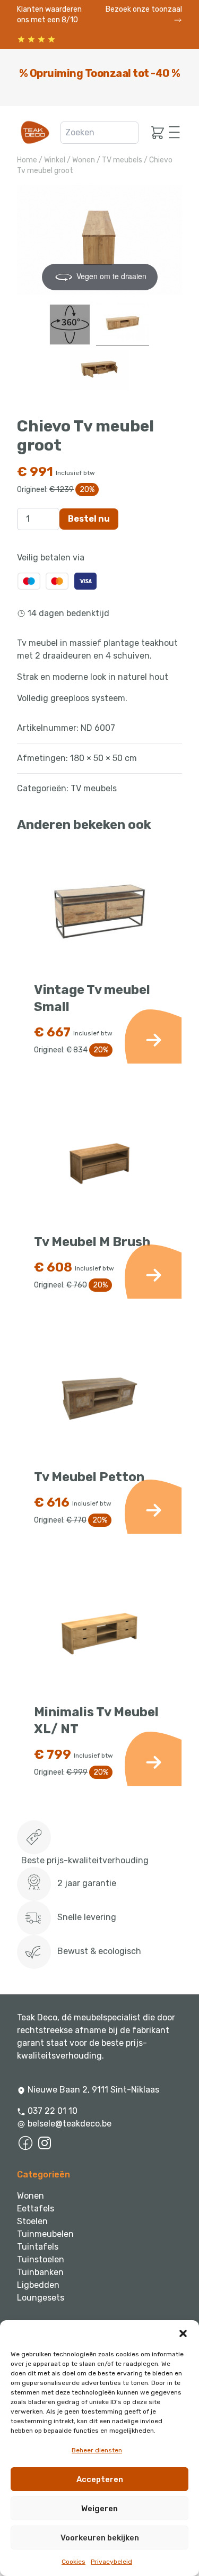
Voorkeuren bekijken (100, 2538)
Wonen (84, 160)
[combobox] (100, 133)
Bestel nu (89, 519)
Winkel (55, 160)
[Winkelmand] (154, 133)
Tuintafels (38, 2247)
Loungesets (41, 2298)
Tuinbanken (40, 2272)
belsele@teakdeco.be (70, 2124)
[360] (70, 325)
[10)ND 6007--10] (99, 372)
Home (27, 160)
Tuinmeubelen (45, 2234)
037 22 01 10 (51, 2111)
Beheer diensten (97, 2450)
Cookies (73, 2562)
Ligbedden (38, 2285)
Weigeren (99, 2509)
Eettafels (36, 2208)
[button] (183, 2333)
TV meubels (122, 160)
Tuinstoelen (41, 2259)
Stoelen (32, 2221)
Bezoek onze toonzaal (144, 9)
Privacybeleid (111, 2562)
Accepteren (100, 2479)
